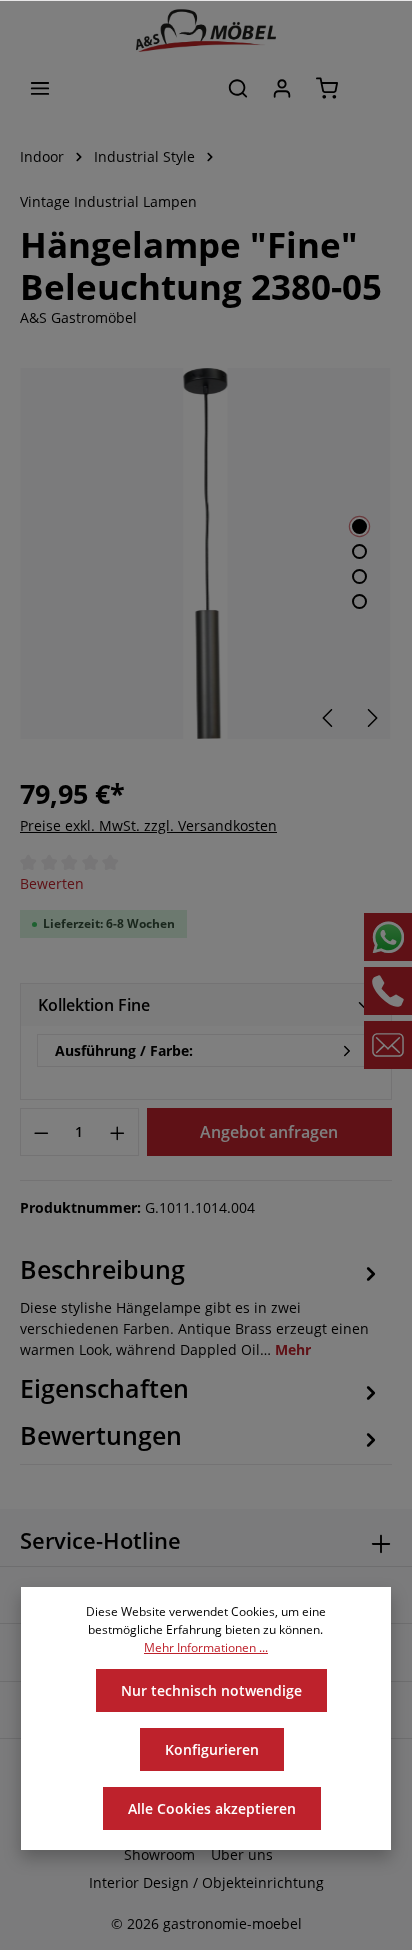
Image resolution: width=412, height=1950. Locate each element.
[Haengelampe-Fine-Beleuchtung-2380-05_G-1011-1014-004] (205, 553)
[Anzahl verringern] (41, 1132)
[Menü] (40, 88)
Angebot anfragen (269, 1132)
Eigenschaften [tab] (104, 1388)
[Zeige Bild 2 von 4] (359, 551)
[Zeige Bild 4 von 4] (359, 601)
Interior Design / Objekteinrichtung (206, 1882)
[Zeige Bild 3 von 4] (359, 576)
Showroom (159, 1854)
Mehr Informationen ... (206, 1647)
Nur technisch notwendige (211, 1690)
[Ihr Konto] (282, 88)
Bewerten (52, 883)
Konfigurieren (212, 1749)
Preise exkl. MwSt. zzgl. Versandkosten (148, 825)
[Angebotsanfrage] (372, 88)
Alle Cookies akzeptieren (212, 1808)
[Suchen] (238, 88)
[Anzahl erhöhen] (118, 1132)
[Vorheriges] (329, 718)
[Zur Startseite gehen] (206, 30)
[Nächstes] (371, 718)
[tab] (201, 1305)
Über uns (242, 1854)
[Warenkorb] (327, 88)
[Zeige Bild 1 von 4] (359, 526)
